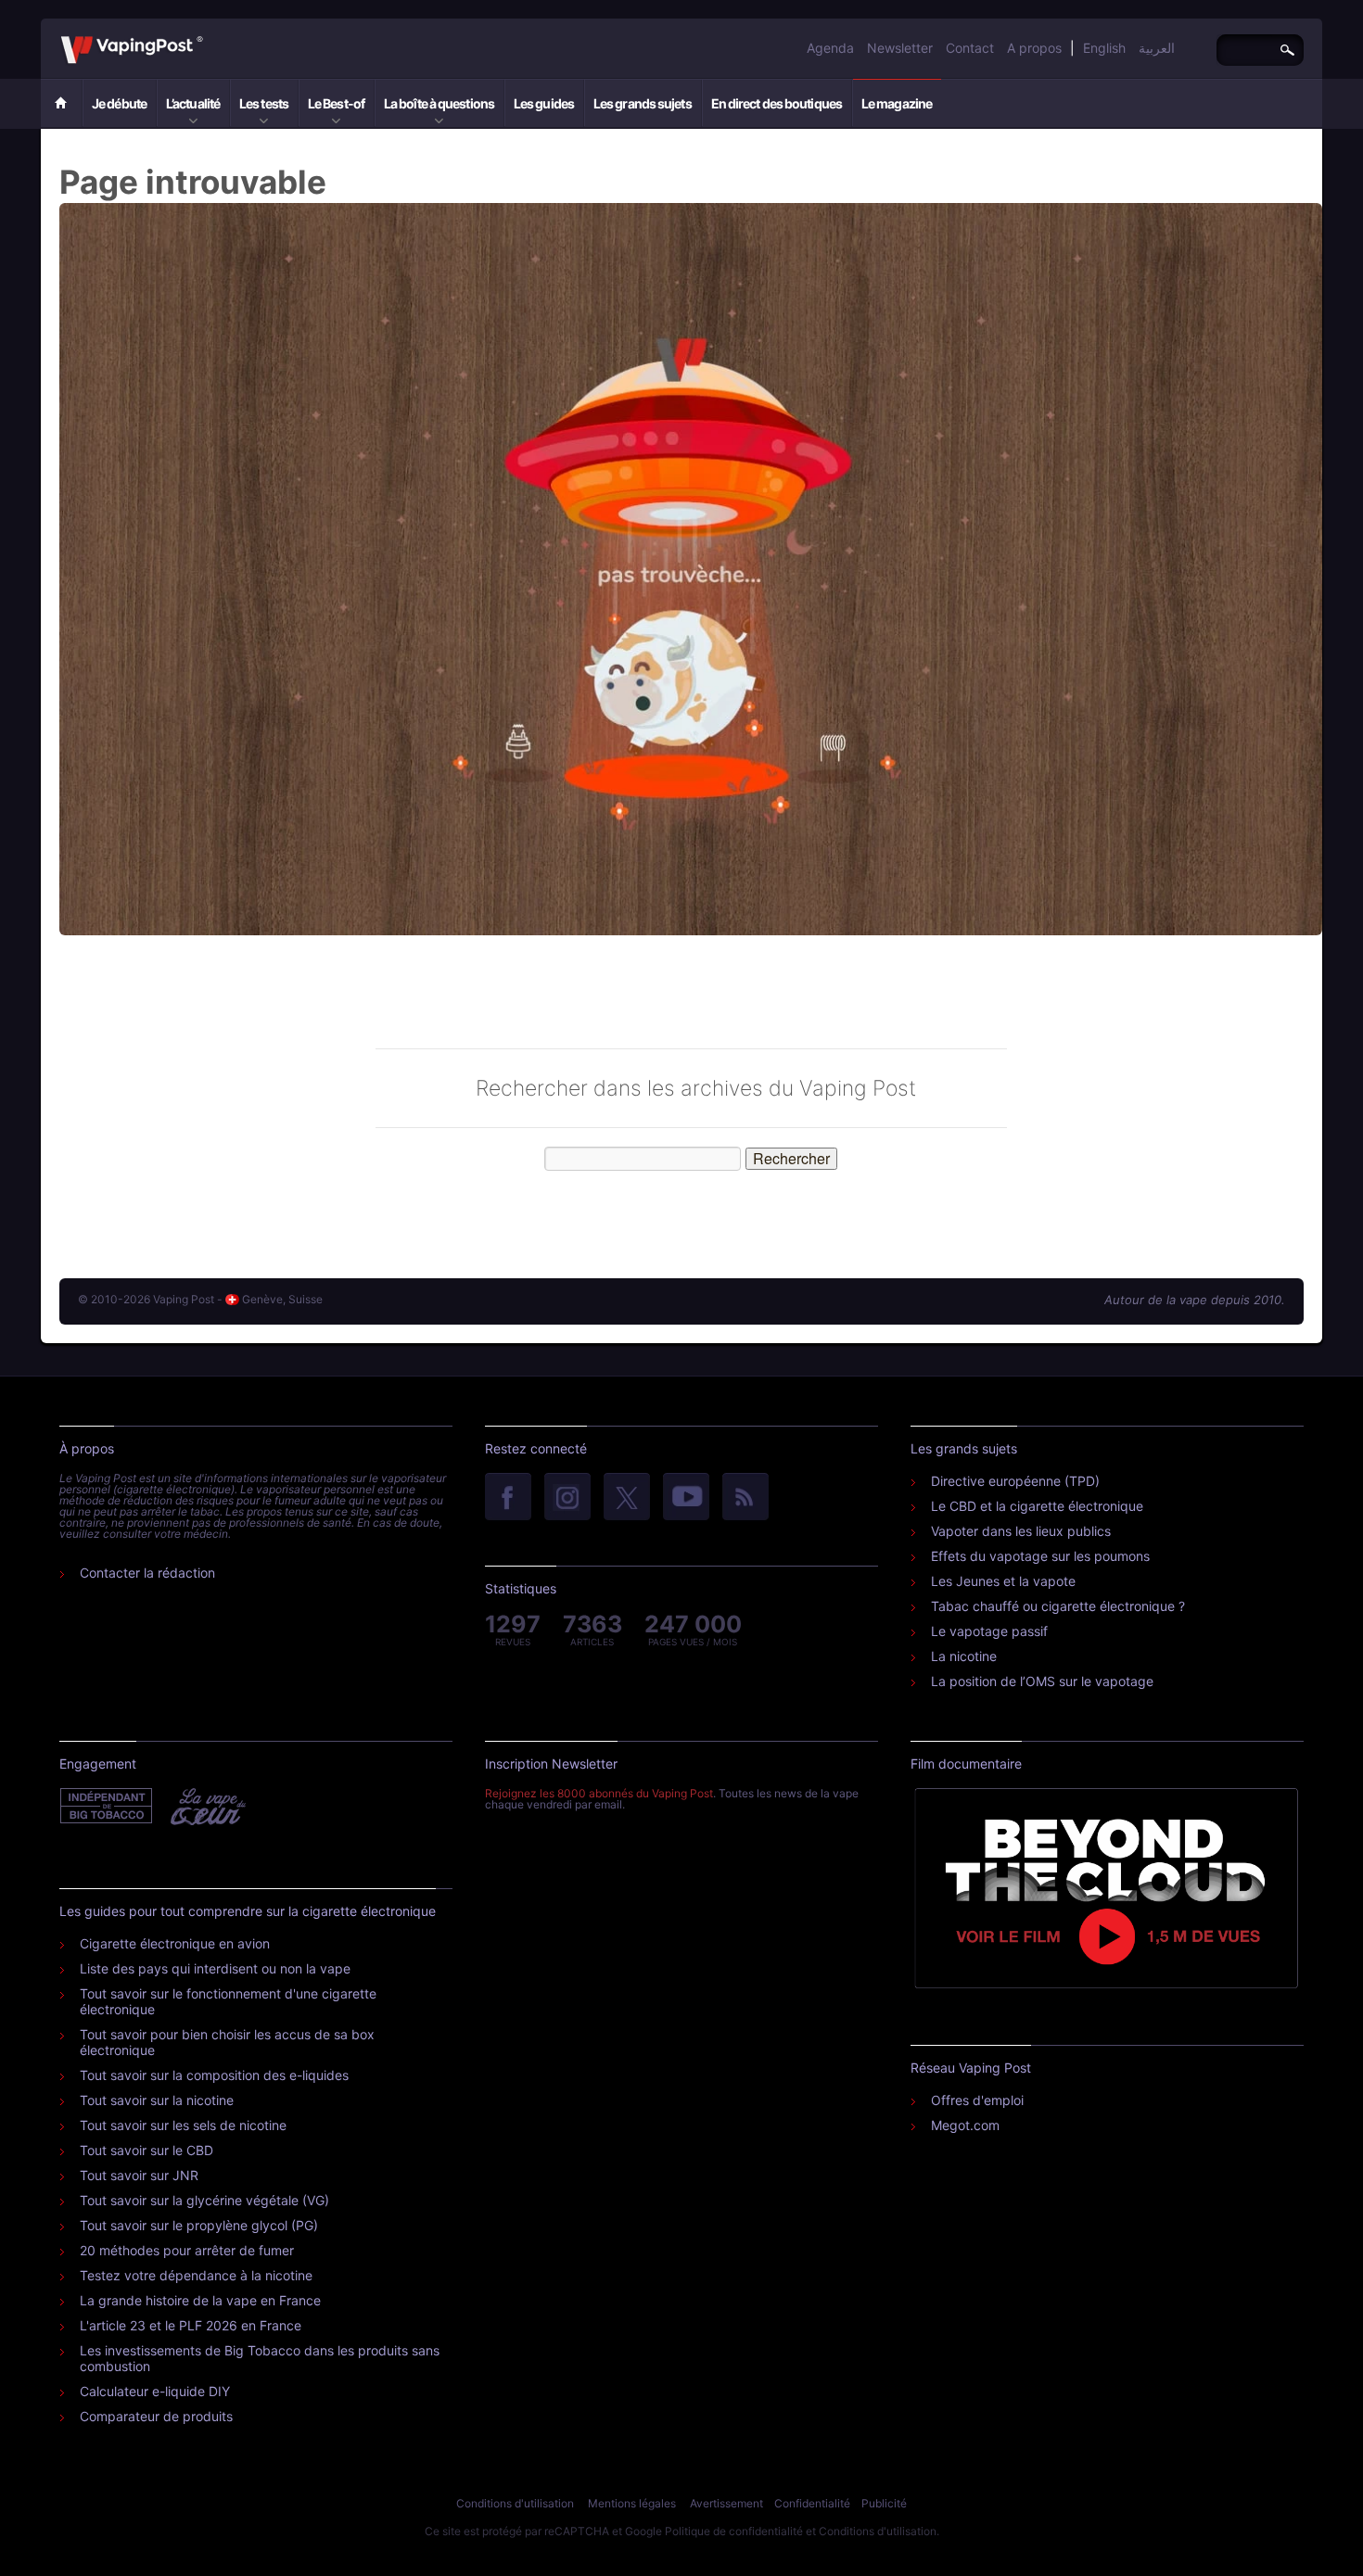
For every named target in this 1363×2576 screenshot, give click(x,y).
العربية (1157, 48)
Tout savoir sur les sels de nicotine (183, 2125)
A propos (1034, 48)
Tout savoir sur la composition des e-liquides (214, 2075)
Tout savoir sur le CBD (146, 2150)
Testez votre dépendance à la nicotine (196, 2275)
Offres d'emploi (977, 2100)
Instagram (567, 1498)
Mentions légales (632, 2503)
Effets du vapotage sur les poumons (1040, 1556)
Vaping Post (208, 36)
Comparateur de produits (156, 2416)
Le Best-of (336, 103)
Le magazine (897, 103)
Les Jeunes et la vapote (1003, 1581)
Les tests (264, 103)
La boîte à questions (439, 103)
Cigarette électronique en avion (175, 1943)
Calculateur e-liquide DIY (155, 2391)
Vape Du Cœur (206, 1807)
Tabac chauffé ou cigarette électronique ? (1058, 1606)
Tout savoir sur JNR (139, 2175)
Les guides (544, 103)
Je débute (119, 103)
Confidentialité (812, 2503)
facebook (508, 1498)
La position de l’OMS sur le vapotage (1042, 1681)
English (1104, 48)
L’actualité (193, 103)
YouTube (686, 1498)
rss (745, 1498)
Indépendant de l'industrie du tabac (107, 1807)
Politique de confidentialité (734, 2531)
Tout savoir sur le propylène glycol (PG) (199, 2225)
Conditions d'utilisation (515, 2503)
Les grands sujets (643, 103)
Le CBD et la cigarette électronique (1037, 1506)
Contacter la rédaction (147, 1573)
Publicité (884, 2503)
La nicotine (964, 1656)
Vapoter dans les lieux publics (1021, 1531)
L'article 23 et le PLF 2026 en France (191, 2325)
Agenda (830, 48)
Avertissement (726, 2503)
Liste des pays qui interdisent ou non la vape (215, 1968)
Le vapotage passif (989, 1631)
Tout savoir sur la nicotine (157, 2100)
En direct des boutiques (777, 103)
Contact (970, 48)
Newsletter (900, 48)
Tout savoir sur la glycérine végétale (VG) (204, 2200)
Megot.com (965, 2125)
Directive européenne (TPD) (1015, 1481)
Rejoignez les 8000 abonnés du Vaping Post (599, 1793)
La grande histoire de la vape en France (200, 2300)
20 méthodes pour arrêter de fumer (187, 2250)
